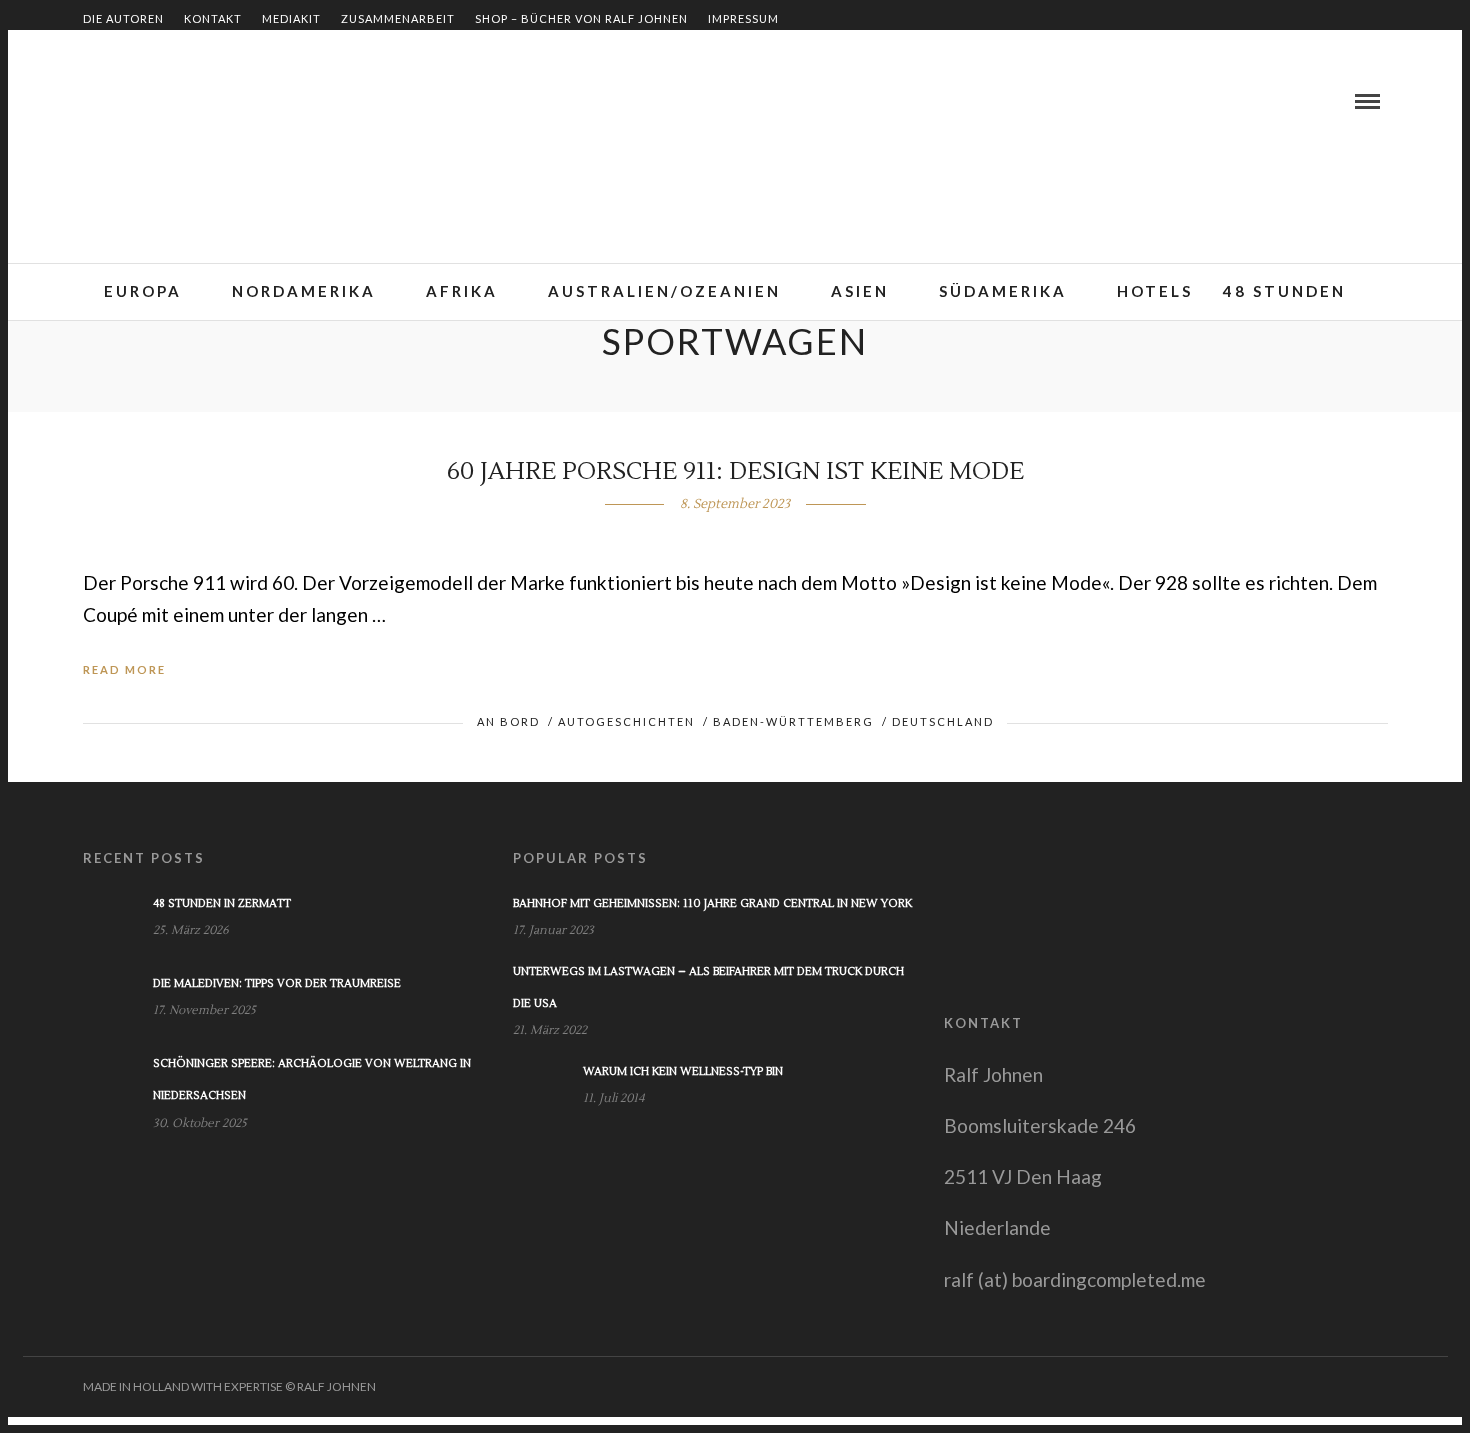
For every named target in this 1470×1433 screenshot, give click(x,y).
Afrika (462, 291)
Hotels (1155, 291)
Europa (143, 291)
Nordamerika (304, 291)
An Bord (508, 721)
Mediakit (291, 18)
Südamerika (1003, 291)
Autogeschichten (626, 721)
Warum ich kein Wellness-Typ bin (683, 1071)
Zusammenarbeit (398, 18)
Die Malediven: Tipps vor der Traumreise (277, 983)
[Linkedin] (121, 101)
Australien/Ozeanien (664, 291)
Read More (124, 669)
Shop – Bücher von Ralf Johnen (581, 18)
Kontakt (213, 18)
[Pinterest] (145, 101)
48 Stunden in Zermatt (222, 903)
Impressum (743, 18)
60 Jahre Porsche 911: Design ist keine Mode (735, 471)
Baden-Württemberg (793, 721)
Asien (860, 291)
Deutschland (943, 721)
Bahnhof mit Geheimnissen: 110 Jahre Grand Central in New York (712, 903)
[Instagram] (169, 101)
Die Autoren (123, 18)
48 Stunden (1284, 291)
